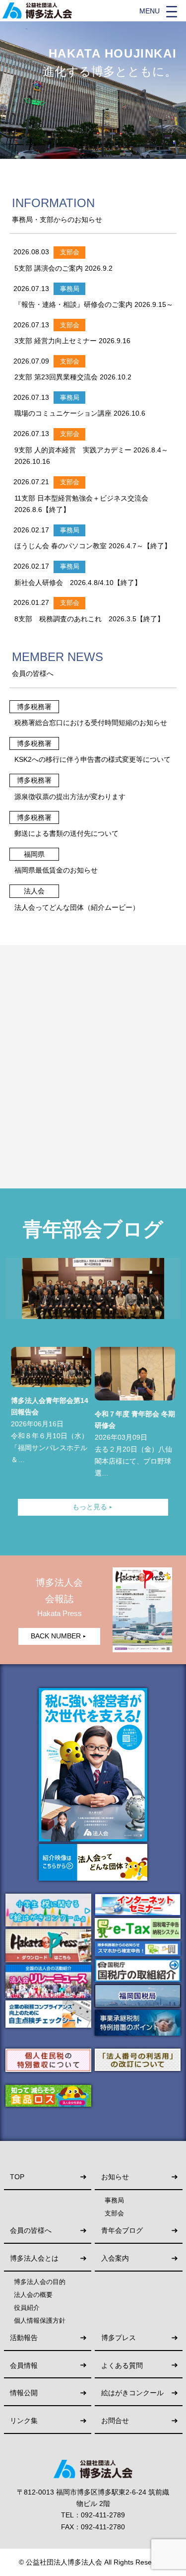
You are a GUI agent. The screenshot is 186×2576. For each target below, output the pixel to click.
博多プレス (119, 2338)
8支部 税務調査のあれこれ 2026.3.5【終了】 (89, 619)
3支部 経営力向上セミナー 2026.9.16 (72, 341)
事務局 (114, 2201)
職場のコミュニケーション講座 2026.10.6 (80, 413)
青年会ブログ (122, 2231)
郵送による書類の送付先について (66, 833)
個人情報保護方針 (40, 2321)
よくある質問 (122, 2366)
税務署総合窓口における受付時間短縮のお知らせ (91, 723)
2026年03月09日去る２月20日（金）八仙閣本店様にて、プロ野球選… (135, 1443)
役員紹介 (27, 2308)
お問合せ (115, 2421)
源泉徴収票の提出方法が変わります (70, 797)
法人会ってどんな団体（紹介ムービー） (77, 907)
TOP (17, 2177)
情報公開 (24, 2393)
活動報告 (24, 2338)
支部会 (114, 2213)
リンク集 (24, 2421)
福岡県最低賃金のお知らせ (56, 870)
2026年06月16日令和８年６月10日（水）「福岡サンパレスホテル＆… (50, 1430)
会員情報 (24, 2366)
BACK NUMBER (59, 1636)
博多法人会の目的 (40, 2282)
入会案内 (115, 2258)
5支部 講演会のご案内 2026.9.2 (63, 268)
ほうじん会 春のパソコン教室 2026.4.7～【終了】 (93, 546)
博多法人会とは (34, 2258)
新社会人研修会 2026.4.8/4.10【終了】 (78, 583)
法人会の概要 (33, 2295)
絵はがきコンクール (132, 2393)
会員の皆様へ (31, 2231)
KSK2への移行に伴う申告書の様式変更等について (93, 759)
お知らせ (115, 2177)
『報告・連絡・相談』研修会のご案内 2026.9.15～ (94, 304)
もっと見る (93, 1507)
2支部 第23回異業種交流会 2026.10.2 (73, 377)
